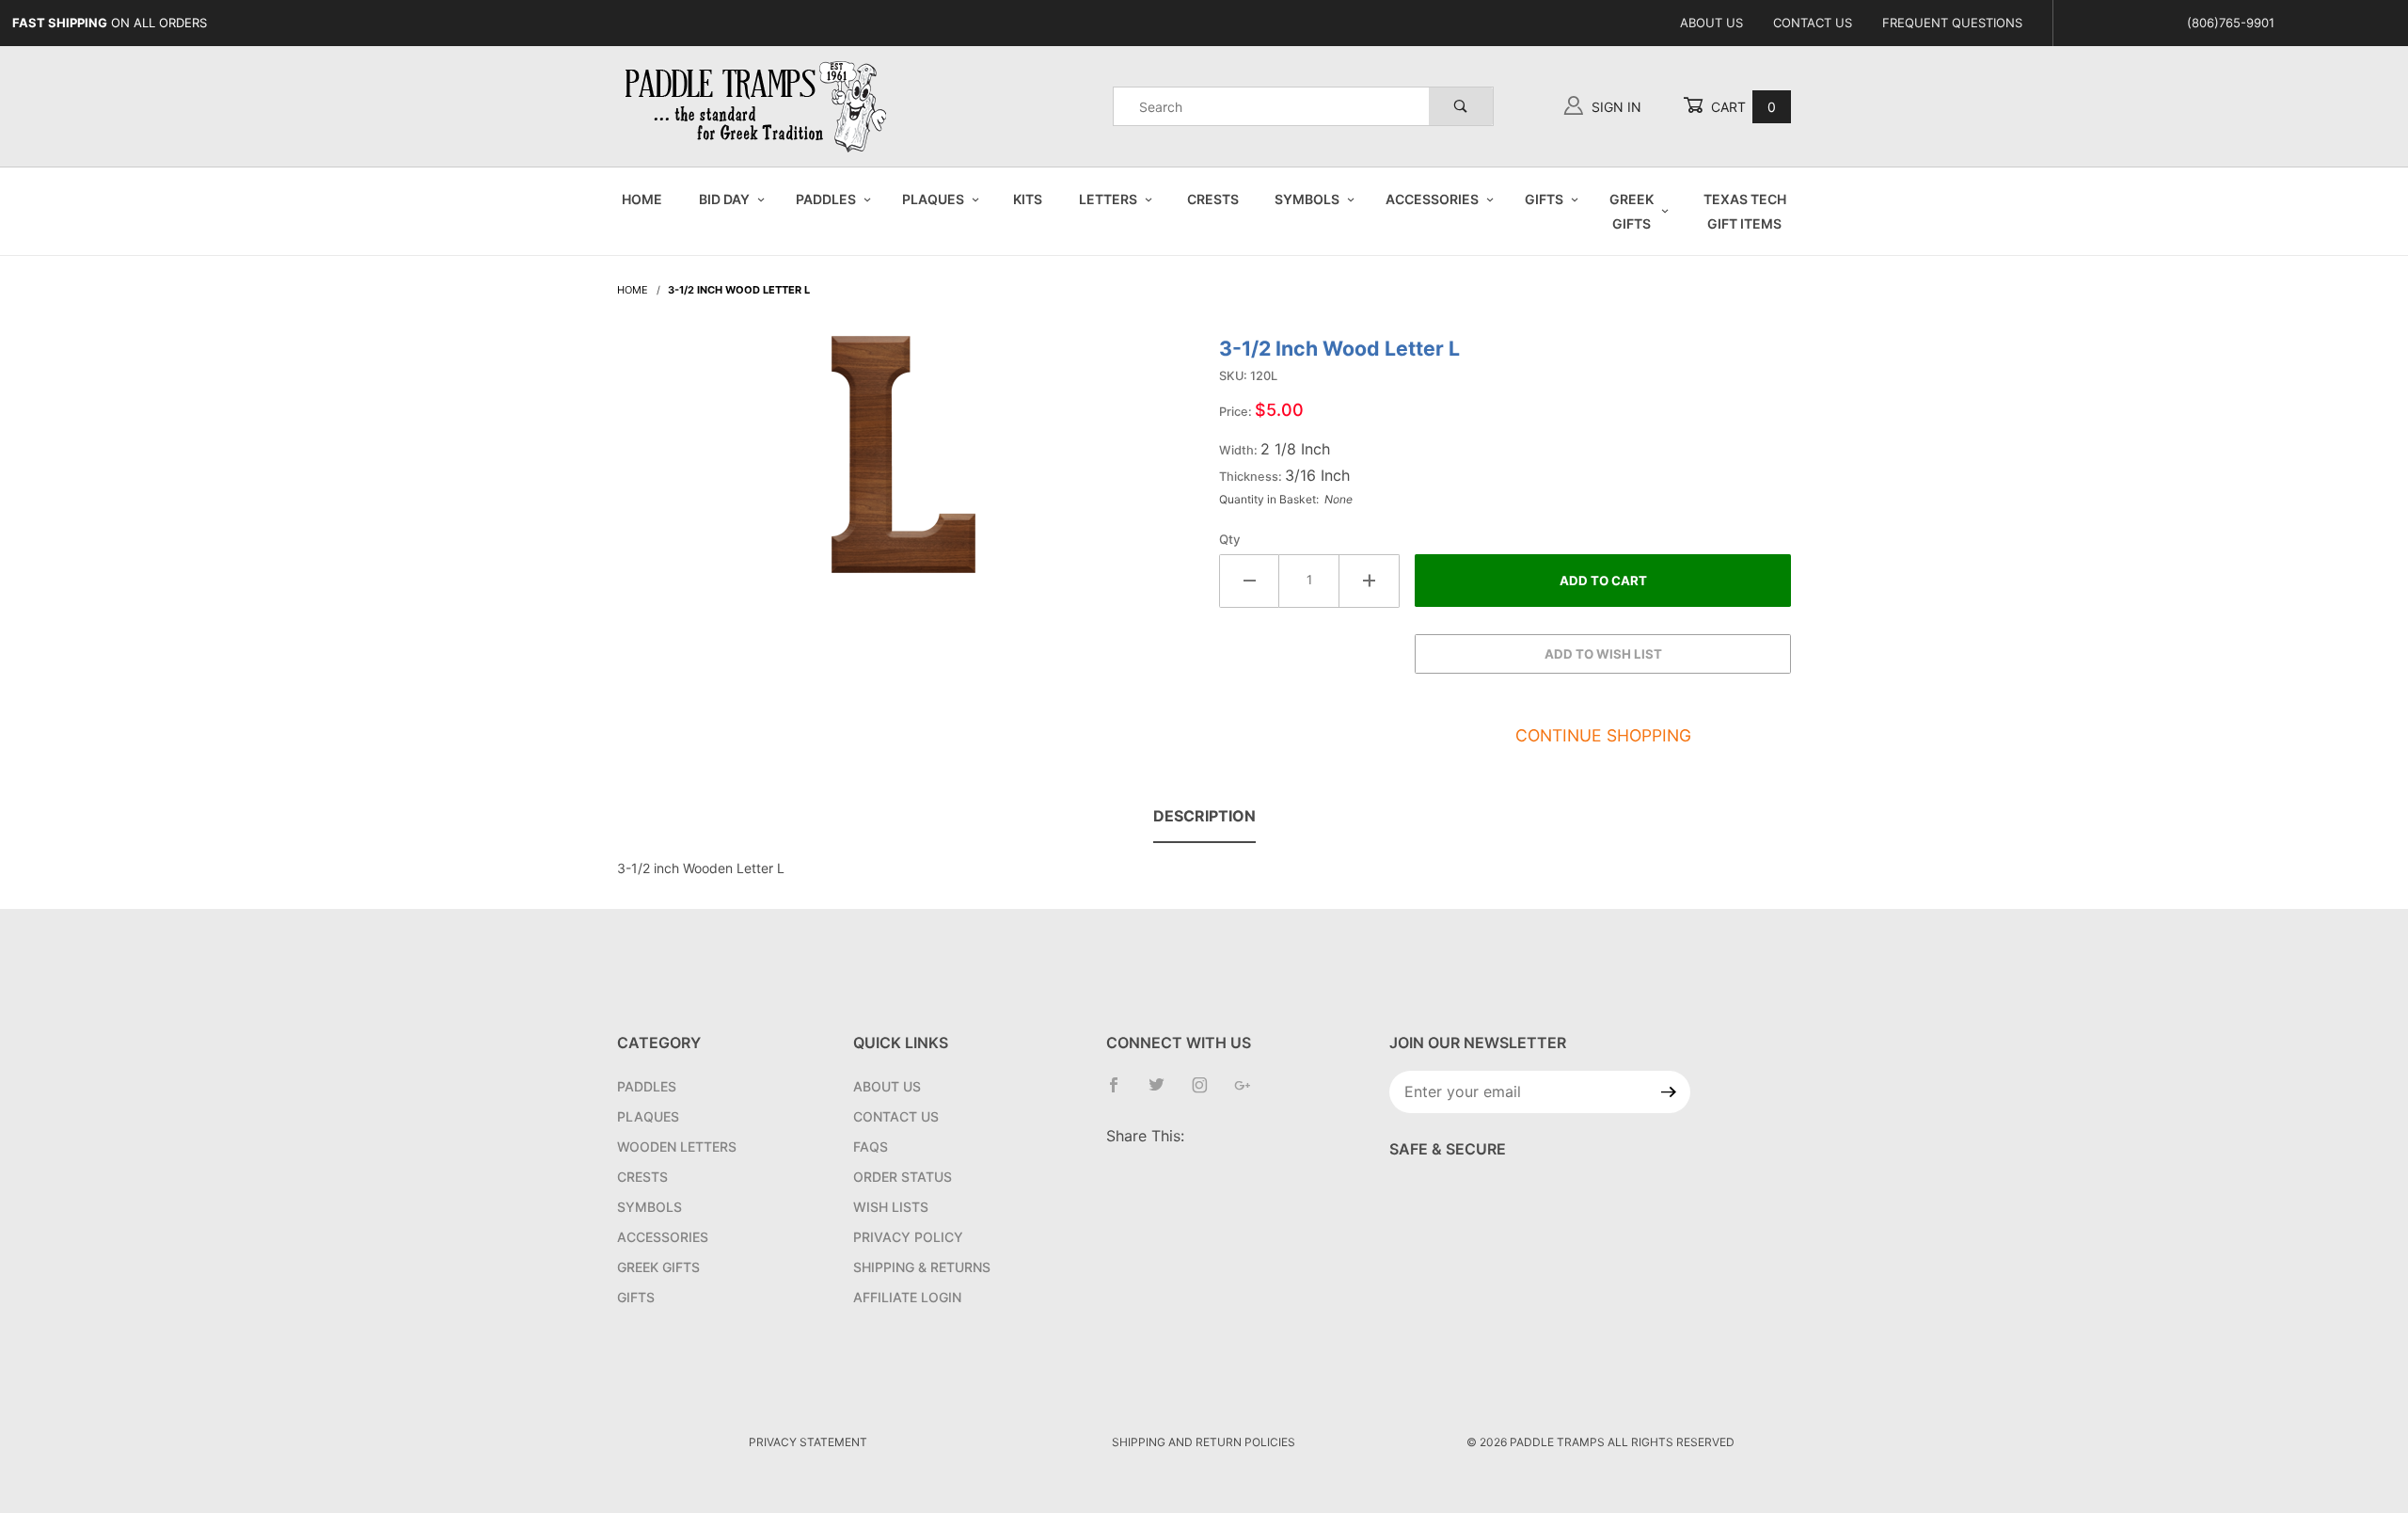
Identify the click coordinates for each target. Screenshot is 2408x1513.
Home (642, 199)
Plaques (933, 199)
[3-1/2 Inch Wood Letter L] (903, 464)
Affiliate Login (907, 1297)
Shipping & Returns (922, 1267)
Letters (1108, 199)
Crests (1213, 199)
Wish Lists (891, 1207)
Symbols (1307, 199)
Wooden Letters (677, 1147)
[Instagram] (1207, 1092)
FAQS (871, 1147)
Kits (1028, 199)
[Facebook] (1121, 1092)
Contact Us (1813, 23)
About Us (1711, 23)
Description (1204, 816)
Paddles (826, 199)
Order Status (903, 1177)
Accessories (1432, 199)
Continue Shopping (1603, 735)
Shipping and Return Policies (1204, 1442)
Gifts (1544, 199)
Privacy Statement (808, 1442)
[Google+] (1250, 1092)
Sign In (1615, 107)
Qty (1230, 539)
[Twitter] (1164, 1092)
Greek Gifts (1632, 211)
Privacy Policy (908, 1237)
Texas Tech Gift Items (1745, 211)
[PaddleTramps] (758, 105)
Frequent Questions (1952, 23)
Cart (1742, 107)
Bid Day (724, 199)
